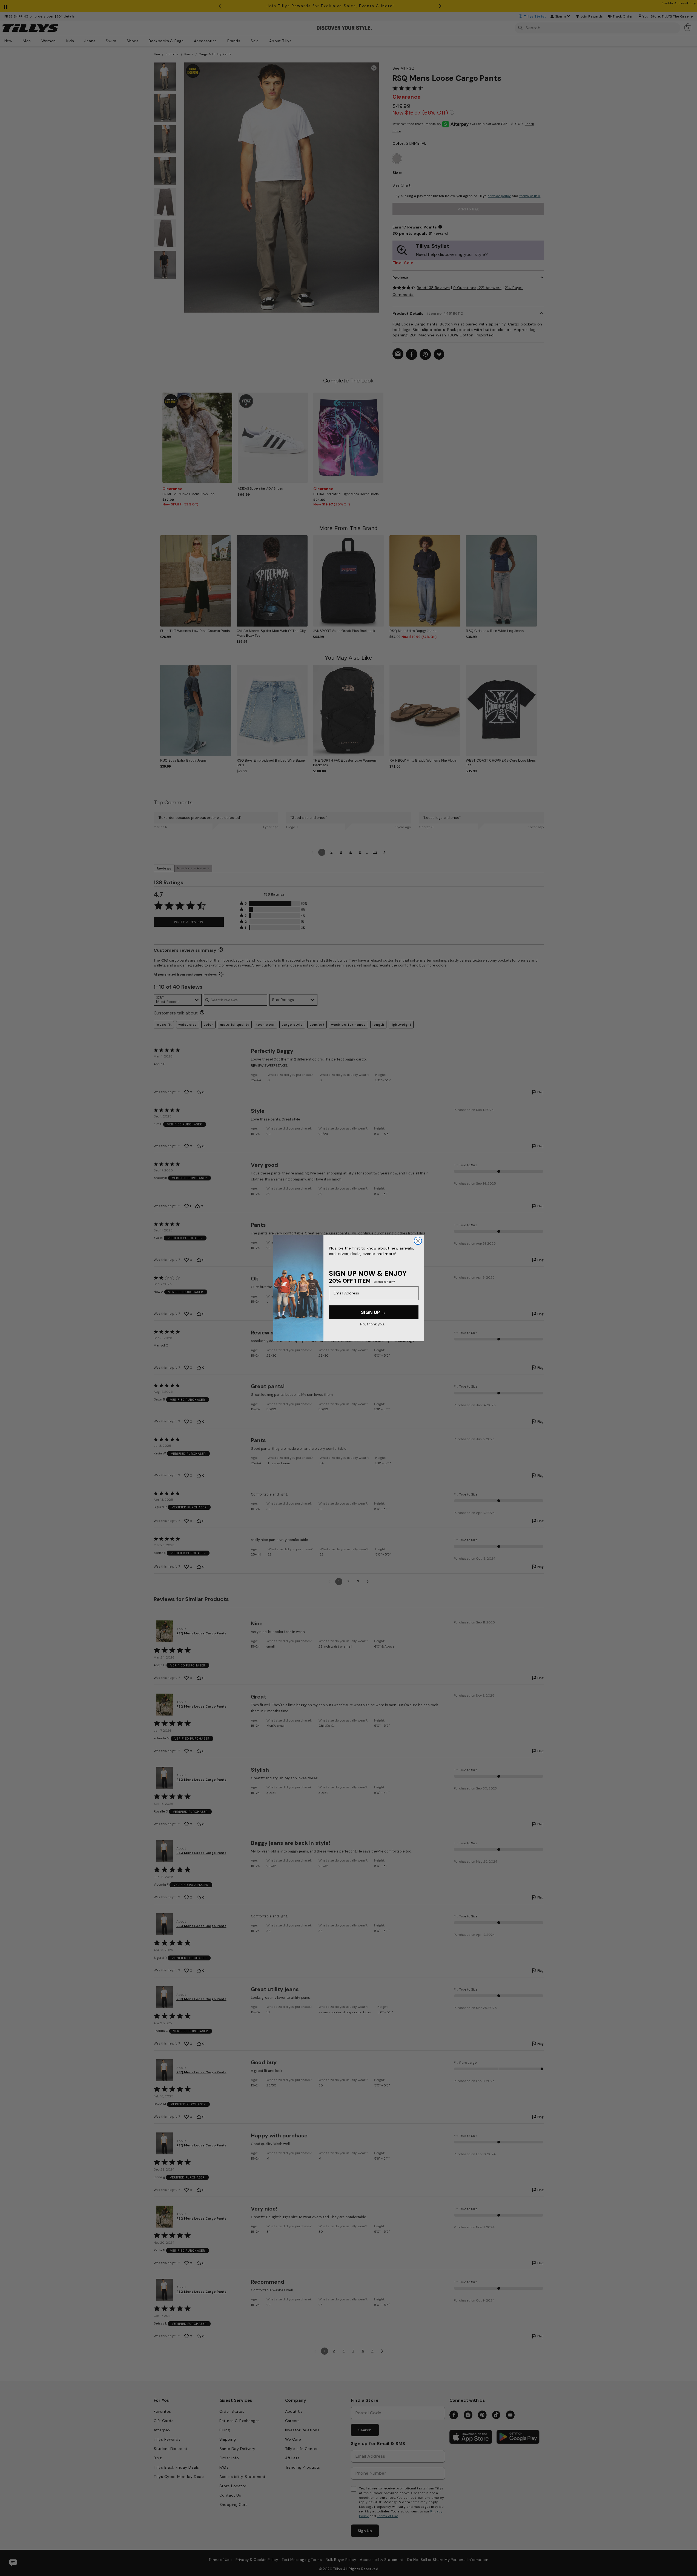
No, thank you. (372, 1324)
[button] (540, 577)
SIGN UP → (374, 1312)
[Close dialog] (418, 1241)
